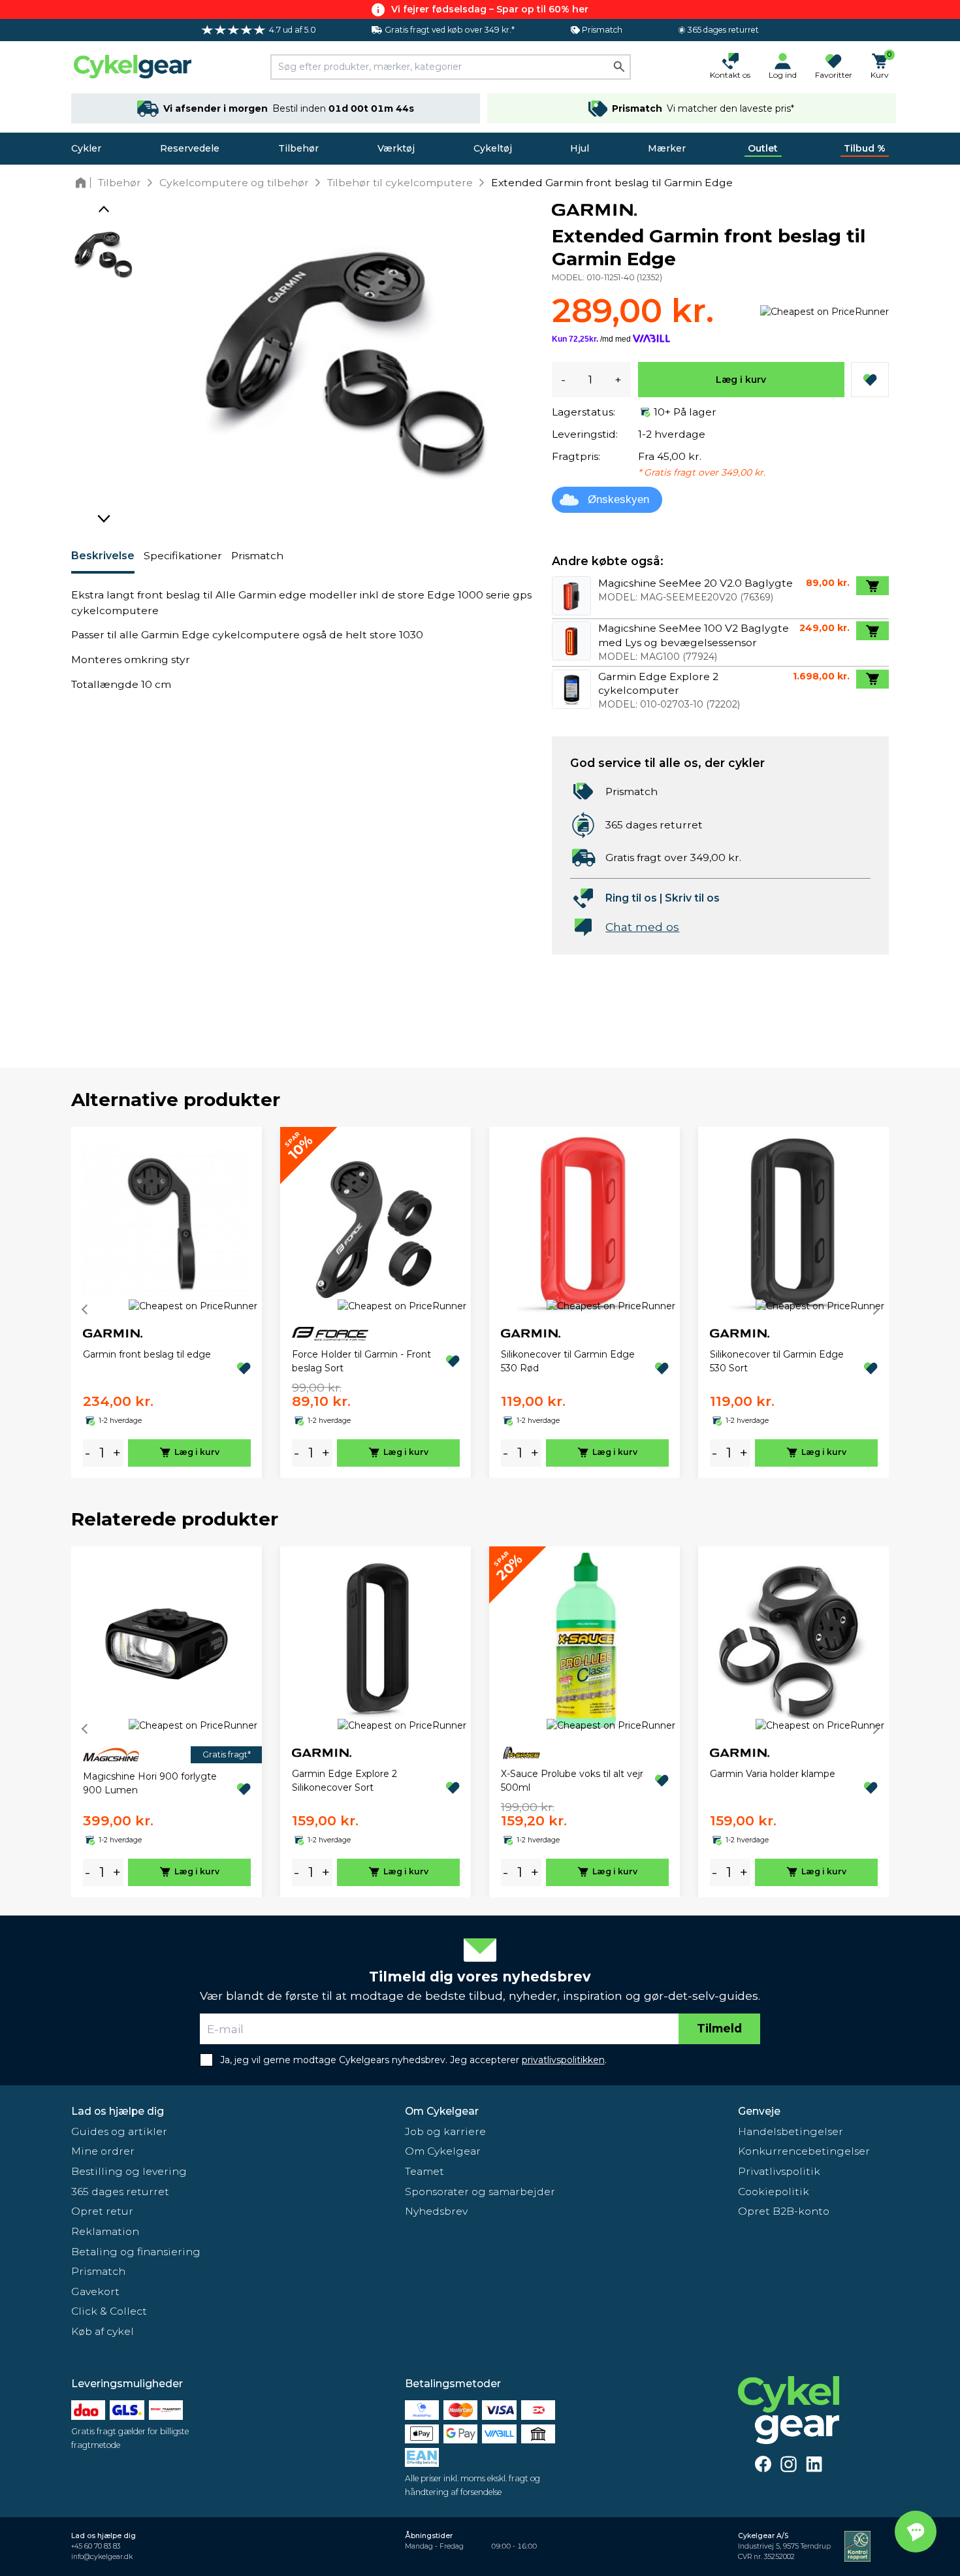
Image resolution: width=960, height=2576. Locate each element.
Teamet (424, 2171)
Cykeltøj (493, 148)
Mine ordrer (103, 2151)
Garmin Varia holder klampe (773, 1774)
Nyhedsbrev (436, 2211)
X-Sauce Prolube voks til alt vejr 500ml (572, 1781)
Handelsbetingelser (791, 2131)
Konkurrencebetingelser (804, 2151)
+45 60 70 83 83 (96, 2546)
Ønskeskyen (618, 499)
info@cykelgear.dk (102, 2557)
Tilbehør (298, 148)
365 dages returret (120, 2192)
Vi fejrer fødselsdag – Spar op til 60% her (490, 9)
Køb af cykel (103, 2331)
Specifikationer (183, 556)
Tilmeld (719, 2028)
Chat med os (642, 927)
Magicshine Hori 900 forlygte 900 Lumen (150, 1783)
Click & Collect (109, 2311)
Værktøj (396, 148)
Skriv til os (692, 898)
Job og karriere (445, 2131)
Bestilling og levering (129, 2171)
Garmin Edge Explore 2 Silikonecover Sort (344, 1781)
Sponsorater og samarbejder (480, 2192)
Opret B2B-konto (784, 2211)
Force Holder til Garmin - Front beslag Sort (361, 1361)
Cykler (86, 148)
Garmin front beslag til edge (147, 1354)
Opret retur (102, 2211)
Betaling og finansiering (136, 2252)
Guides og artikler (119, 2131)
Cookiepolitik (774, 2192)
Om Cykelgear (442, 2111)
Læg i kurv (741, 380)
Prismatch (257, 556)
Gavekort (95, 2291)
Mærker (667, 148)
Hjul (580, 148)
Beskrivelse (103, 556)
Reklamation (105, 2231)
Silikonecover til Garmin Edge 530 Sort (777, 1361)
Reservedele (190, 148)
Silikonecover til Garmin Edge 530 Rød (568, 1361)
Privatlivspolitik (779, 2171)
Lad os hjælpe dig (118, 2111)
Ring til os (631, 898)
